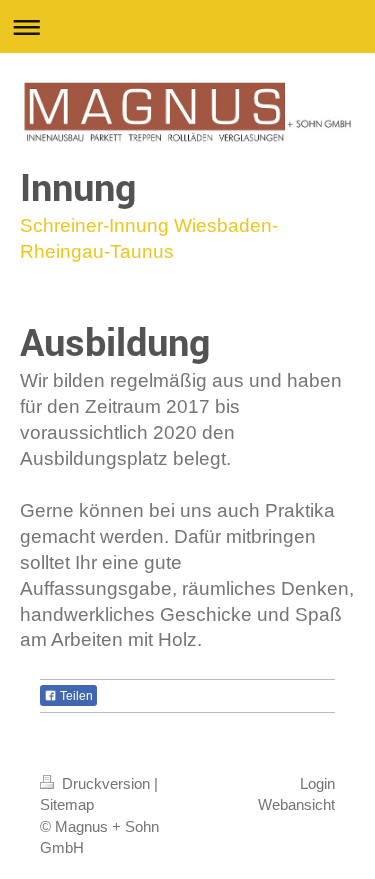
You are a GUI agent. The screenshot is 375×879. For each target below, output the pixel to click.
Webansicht (296, 804)
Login (317, 783)
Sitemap (67, 804)
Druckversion (106, 783)
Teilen (75, 696)
